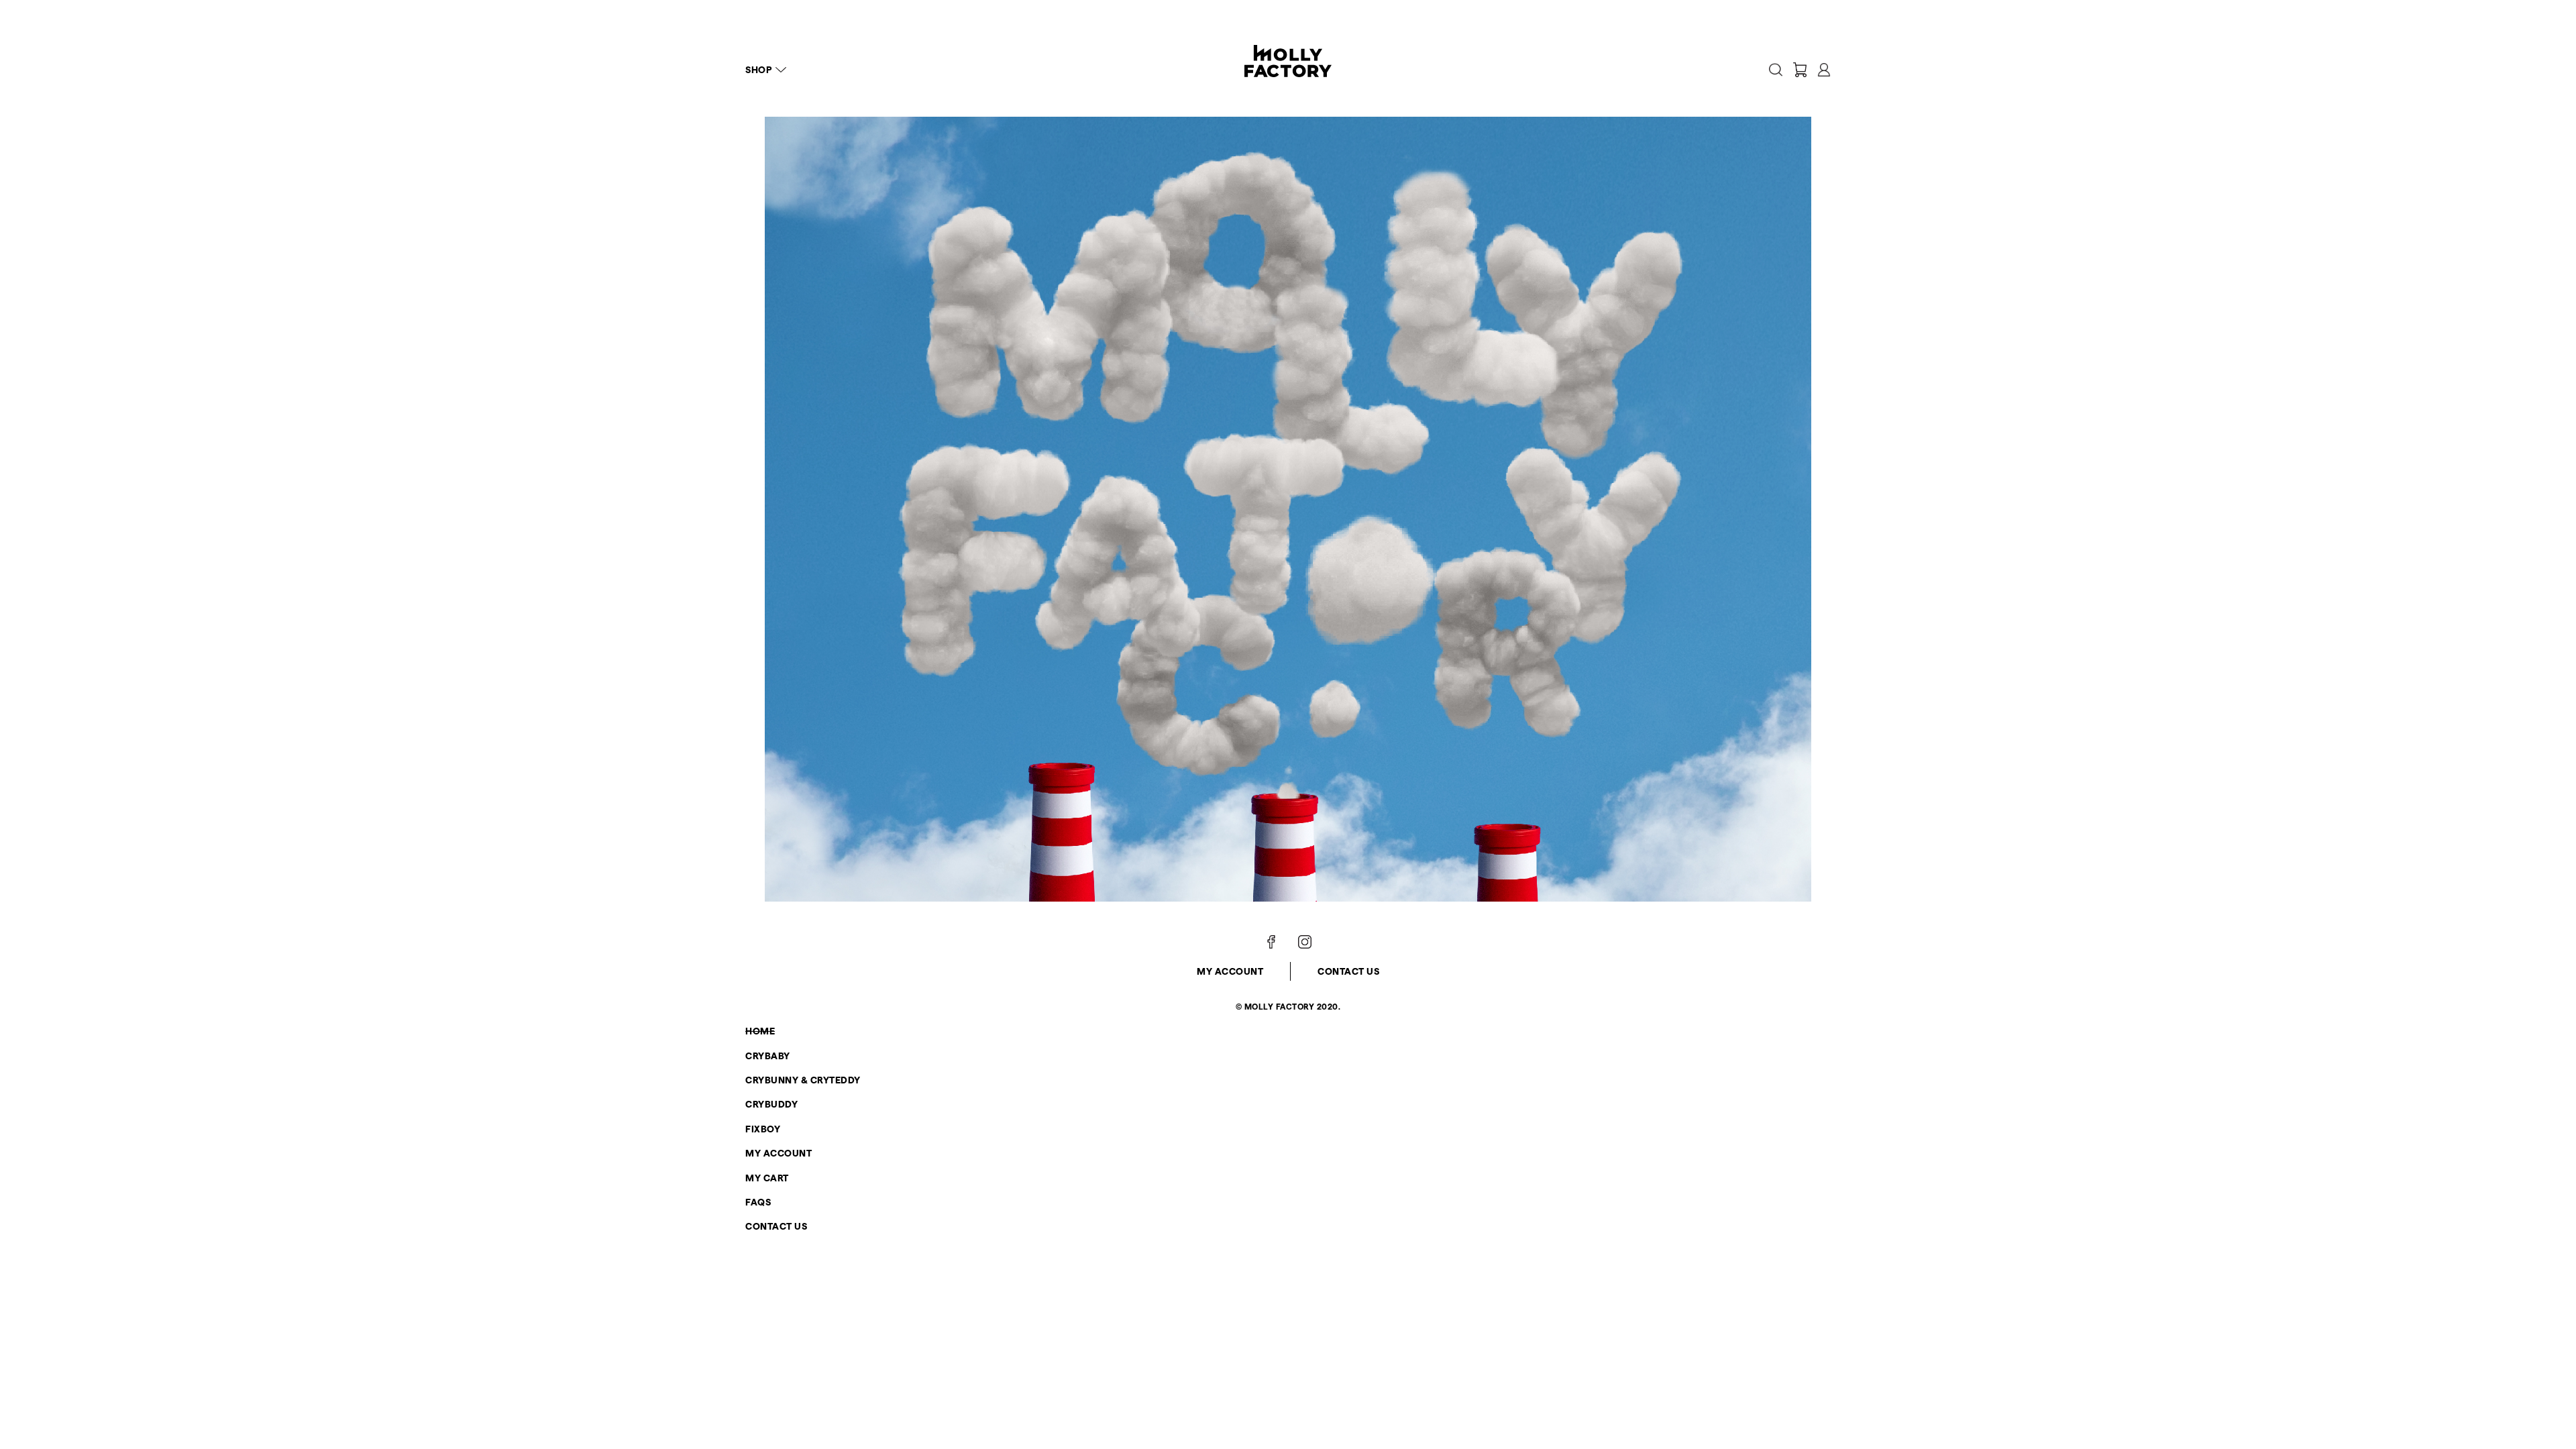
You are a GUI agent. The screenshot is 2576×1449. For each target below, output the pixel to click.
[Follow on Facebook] (1271, 942)
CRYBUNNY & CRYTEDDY (803, 1080)
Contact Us (1348, 971)
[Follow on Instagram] (1305, 942)
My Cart (767, 1178)
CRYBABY (768, 1056)
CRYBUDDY (771, 1104)
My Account (1230, 971)
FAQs (758, 1202)
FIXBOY (763, 1129)
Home (760, 1031)
